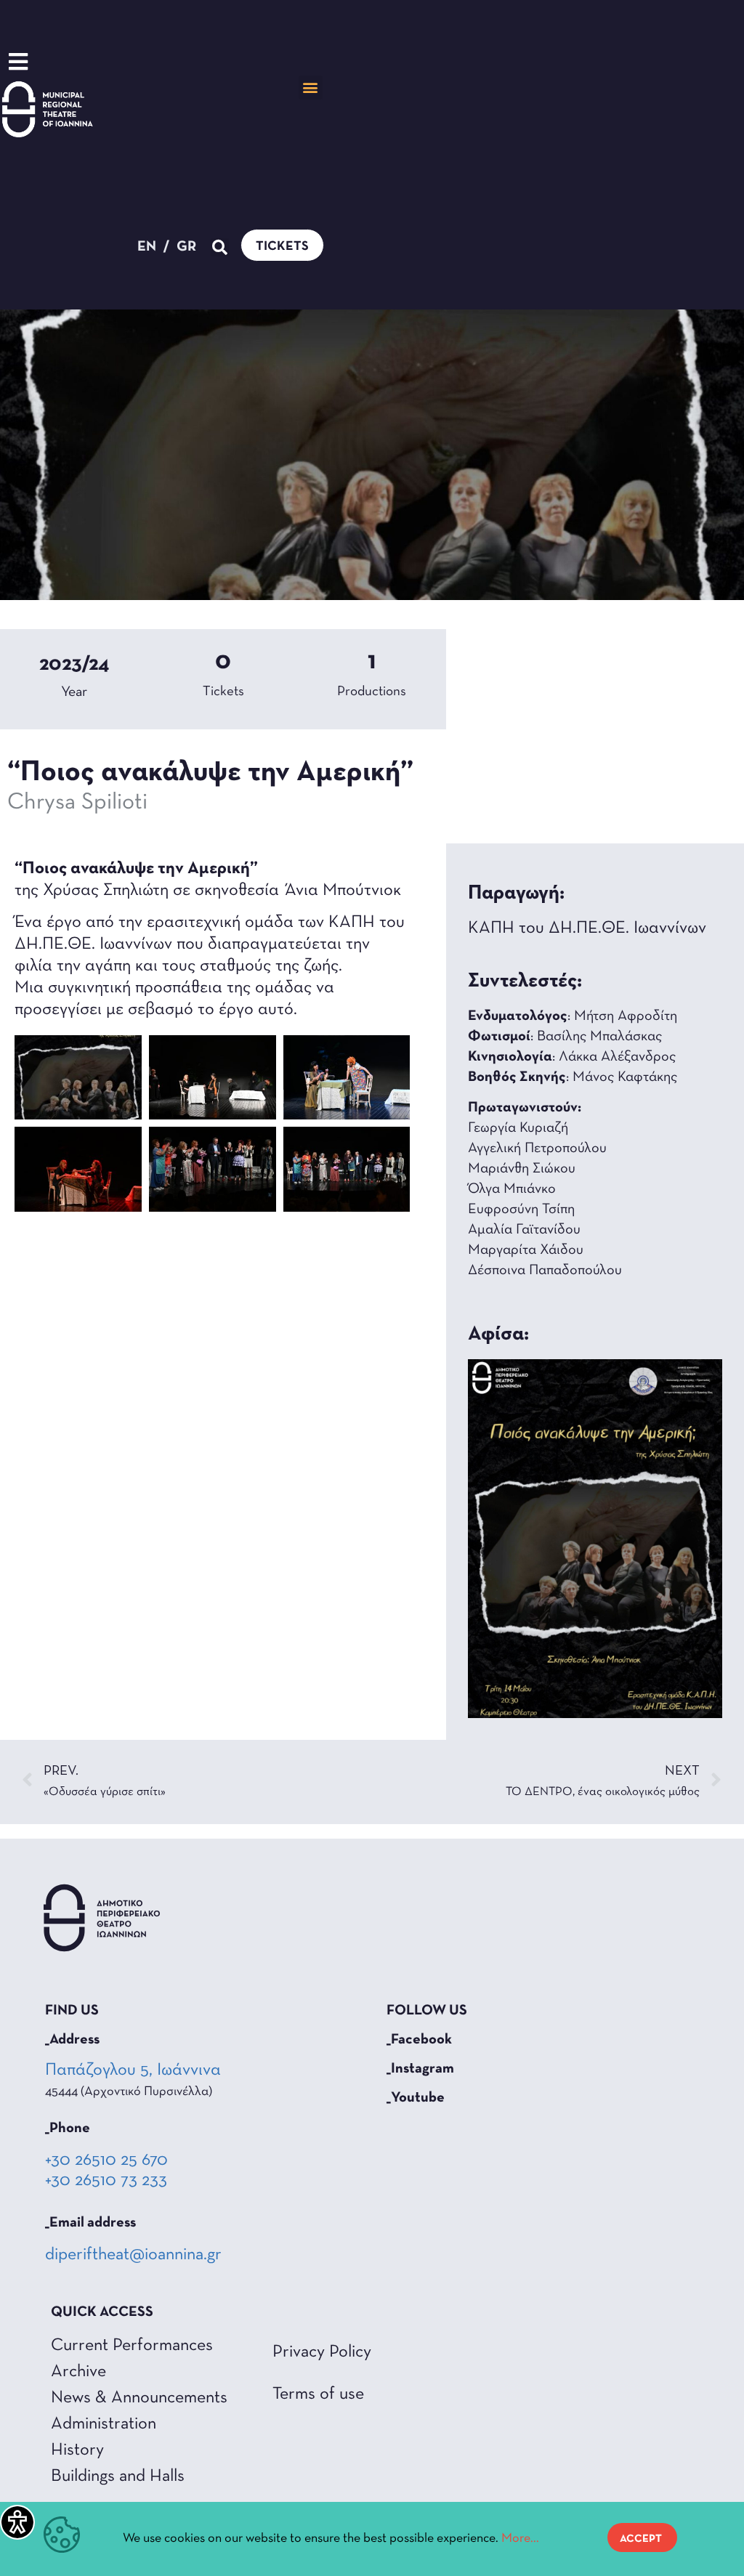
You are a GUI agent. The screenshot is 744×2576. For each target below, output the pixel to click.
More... (520, 2539)
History (77, 2450)
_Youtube (416, 2098)
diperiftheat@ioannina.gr (133, 2255)
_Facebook (419, 2040)
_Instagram (420, 2069)
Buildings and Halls (118, 2476)
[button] (311, 88)
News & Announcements (139, 2398)
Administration (104, 2424)
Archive (78, 2372)
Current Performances (132, 2346)
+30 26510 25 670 (106, 2160)
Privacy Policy (322, 2352)
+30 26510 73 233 (106, 2181)
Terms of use (318, 2394)
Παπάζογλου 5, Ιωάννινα (134, 2070)
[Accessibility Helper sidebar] (17, 2522)
